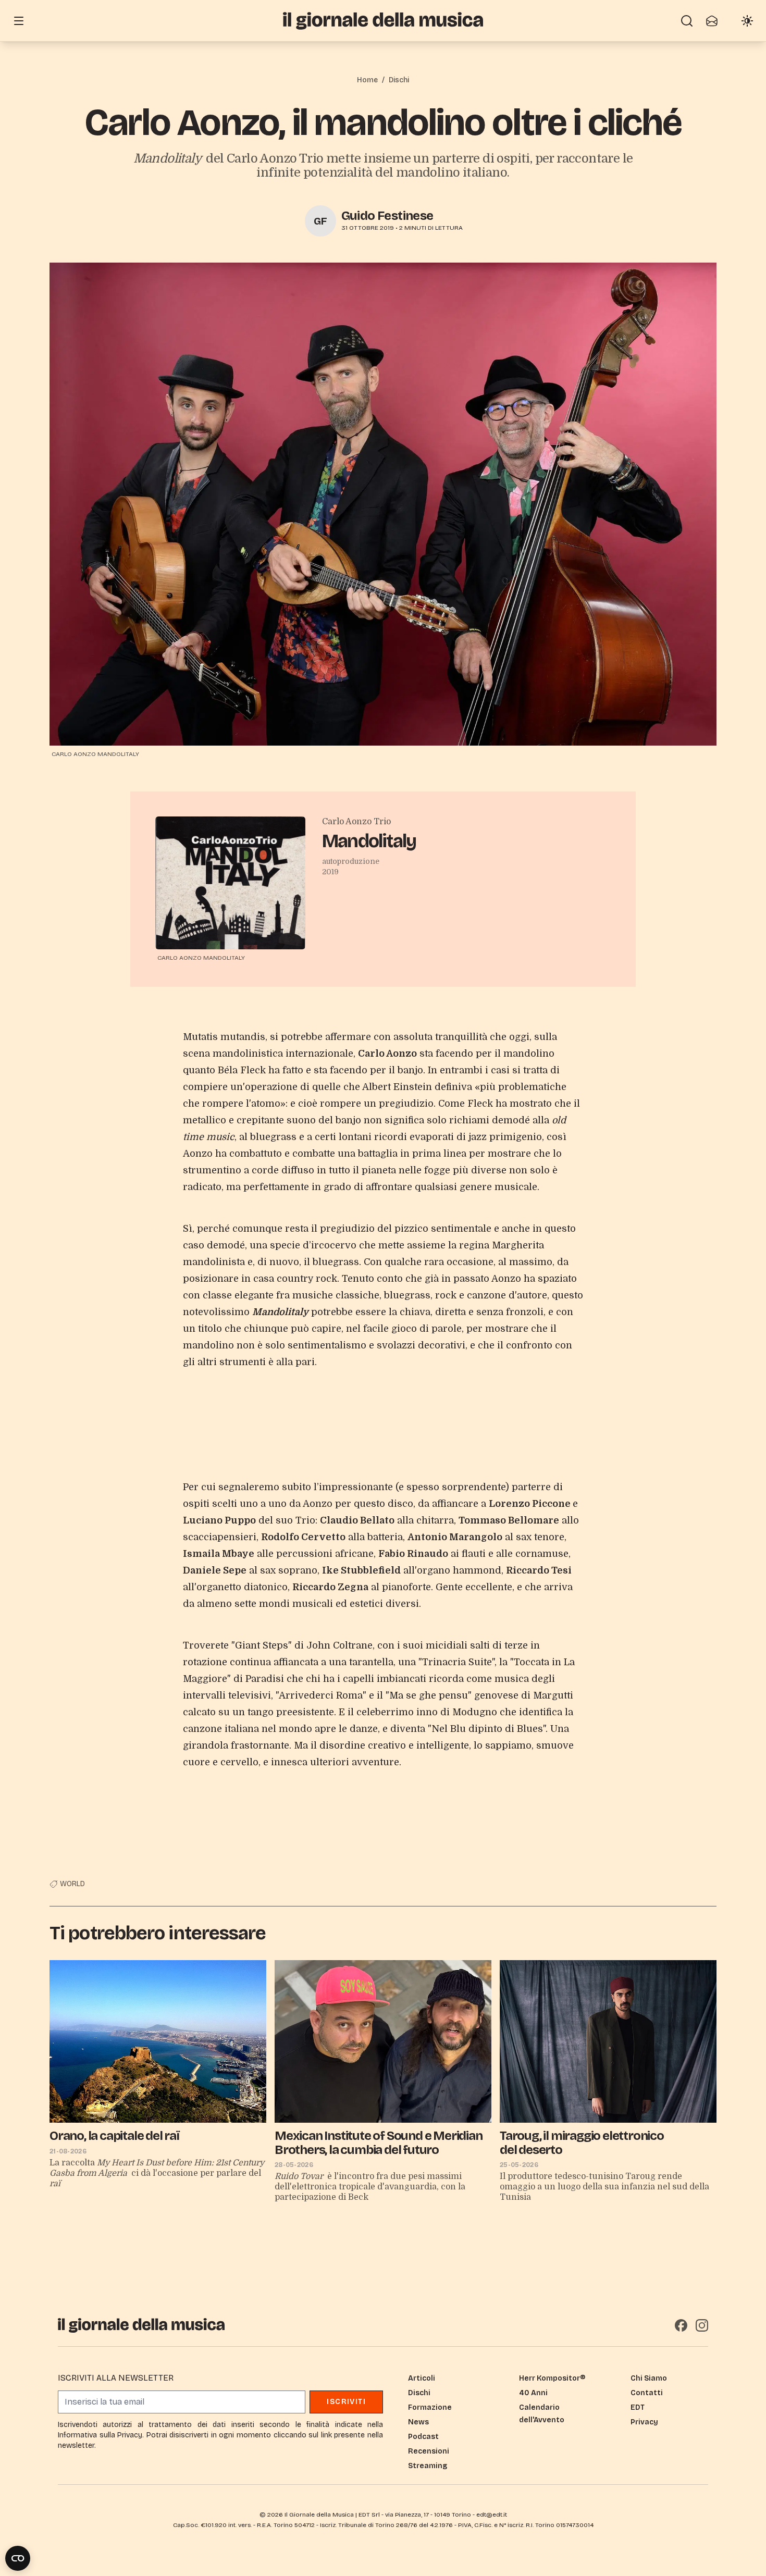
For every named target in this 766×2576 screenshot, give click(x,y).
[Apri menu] (19, 21)
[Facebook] (681, 2325)
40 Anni (533, 2393)
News (418, 2422)
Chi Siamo (649, 2378)
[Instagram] (702, 2325)
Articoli (422, 2378)
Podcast (423, 2437)
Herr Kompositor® (552, 2378)
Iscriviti (346, 2402)
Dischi (399, 80)
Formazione (430, 2407)
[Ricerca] (687, 21)
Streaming (428, 2466)
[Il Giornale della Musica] (383, 21)
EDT (638, 2407)
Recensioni (429, 2451)
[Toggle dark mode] (747, 21)
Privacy (644, 2422)
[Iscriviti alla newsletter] (712, 21)
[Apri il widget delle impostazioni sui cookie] (18, 2558)
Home (367, 80)
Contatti (647, 2393)
